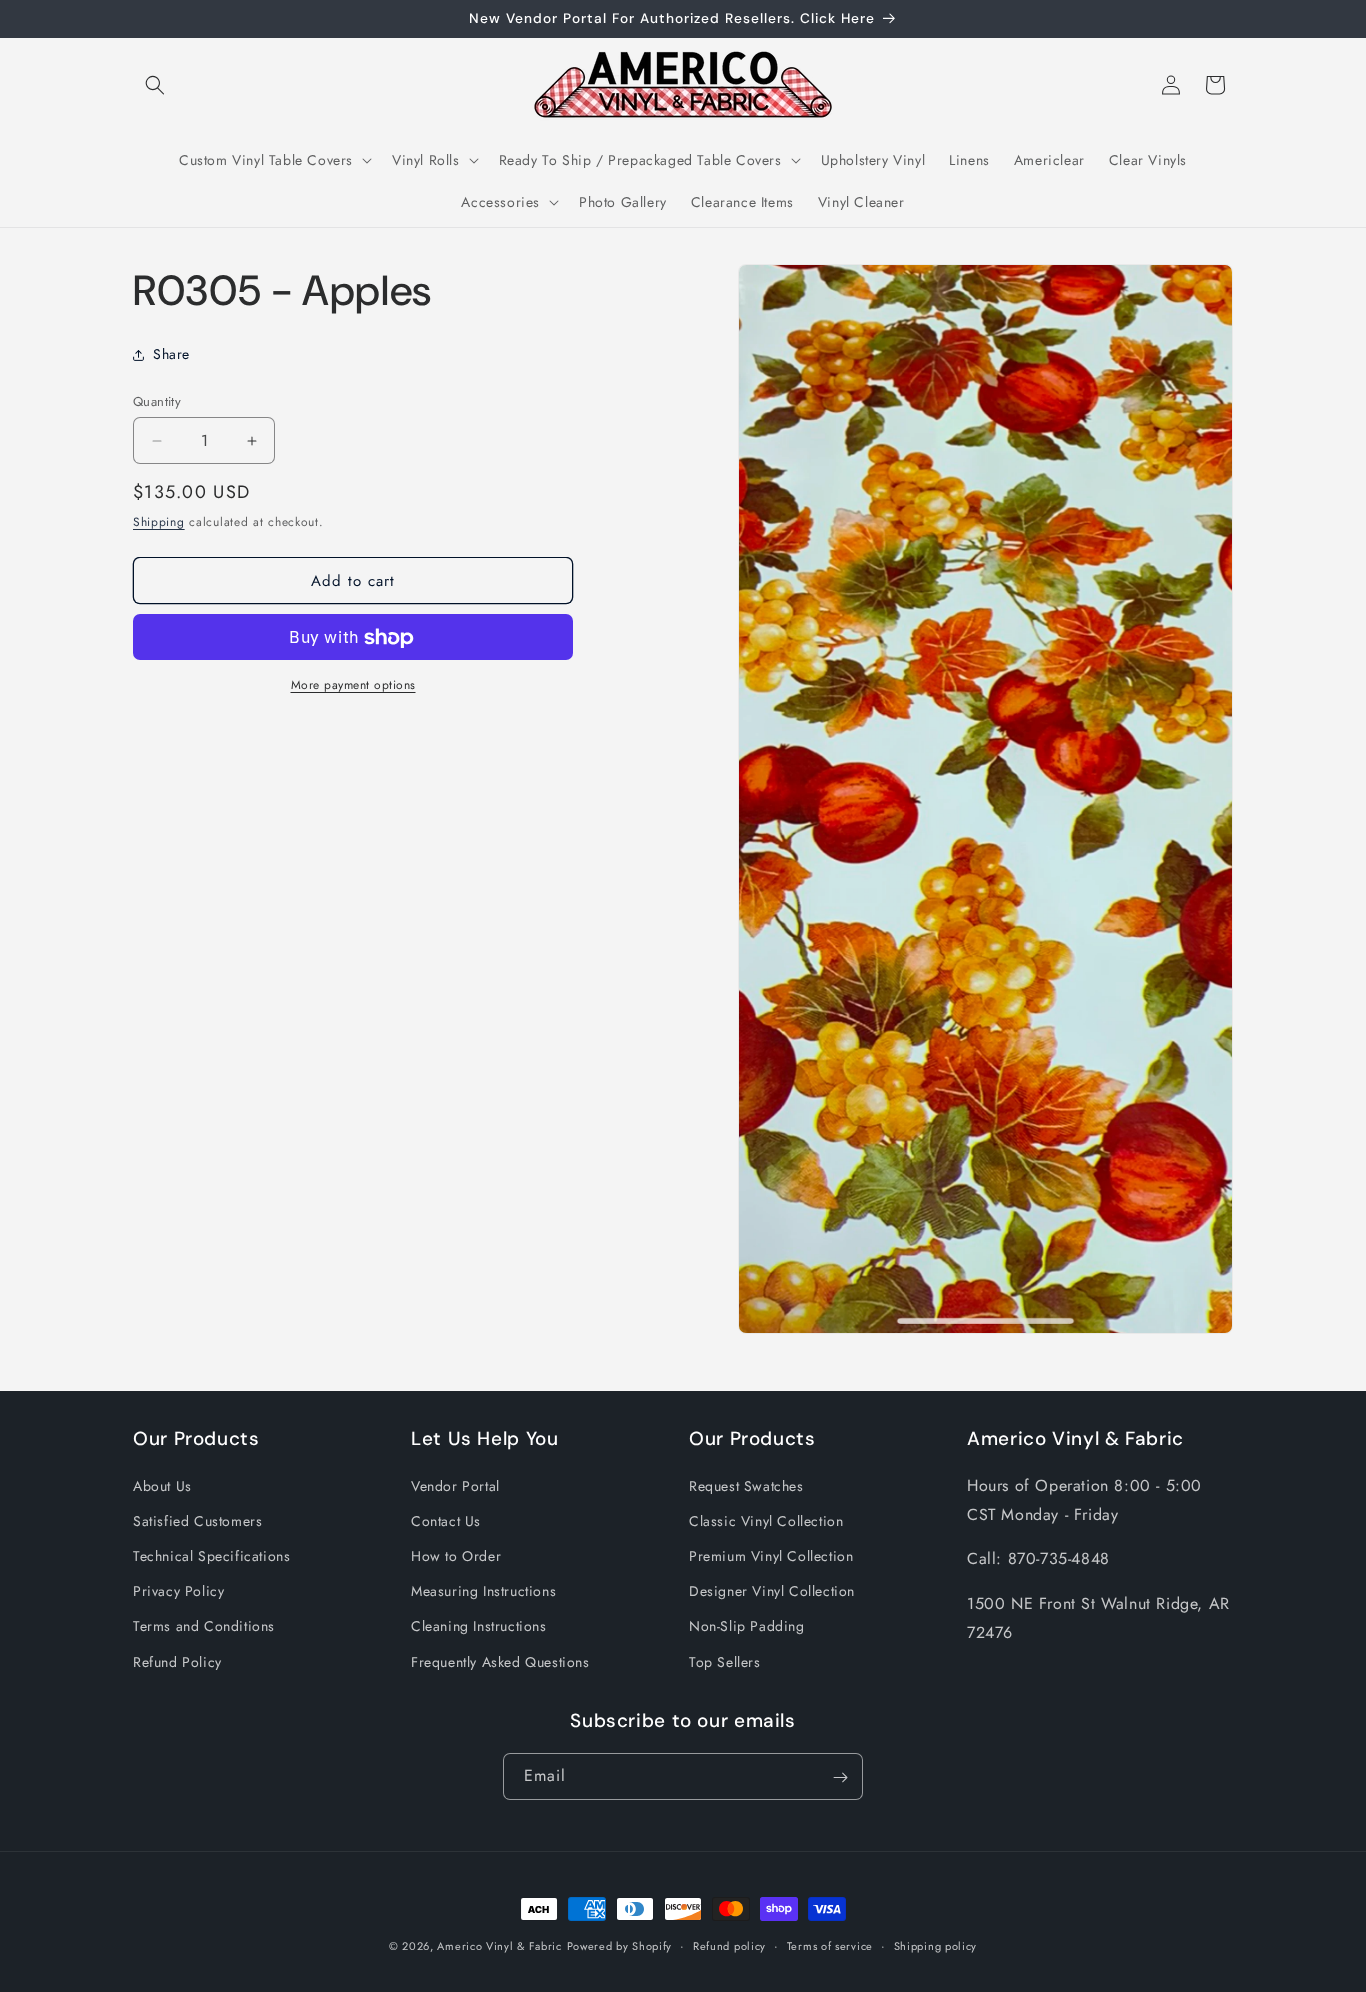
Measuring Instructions (483, 1591)
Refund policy (729, 1945)
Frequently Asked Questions (500, 1661)
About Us (162, 1485)
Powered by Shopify (620, 1946)
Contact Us (446, 1520)
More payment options (353, 686)
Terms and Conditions (204, 1626)
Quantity (157, 401)
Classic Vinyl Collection (766, 1520)
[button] (155, 85)
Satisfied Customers (197, 1520)
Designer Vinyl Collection (772, 1591)
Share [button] (171, 354)
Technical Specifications (211, 1556)
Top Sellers (725, 1661)
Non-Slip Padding (747, 1626)
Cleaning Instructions (479, 1626)
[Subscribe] (840, 1777)
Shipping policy (936, 1945)
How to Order (456, 1556)
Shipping (159, 522)
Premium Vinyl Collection (771, 1556)
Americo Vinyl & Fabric (499, 1946)
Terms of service (830, 1945)
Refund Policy (177, 1661)
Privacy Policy (178, 1591)
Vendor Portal (455, 1485)
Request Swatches (746, 1485)
